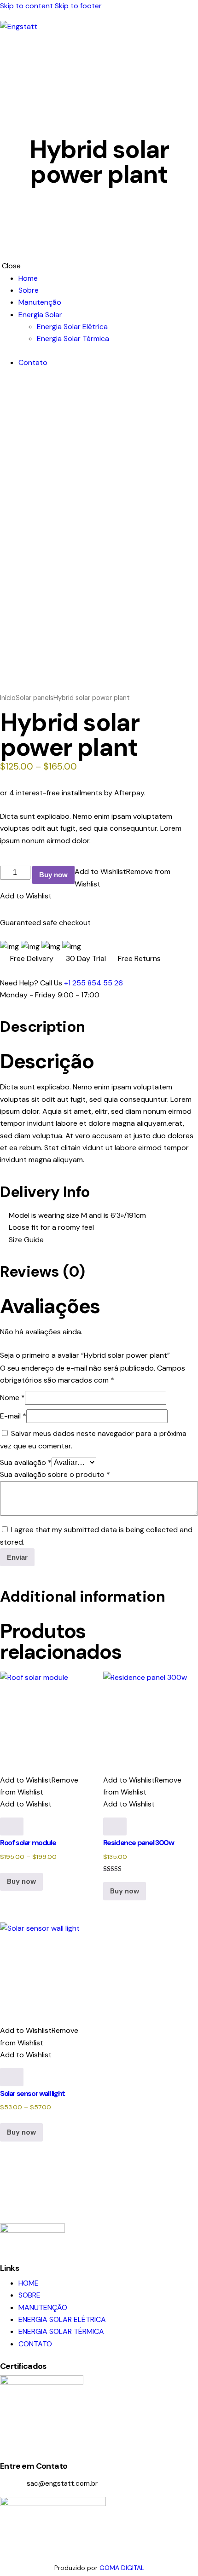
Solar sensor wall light (32, 2093)
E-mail (13, 1416)
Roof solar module (28, 1843)
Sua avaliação (26, 1462)
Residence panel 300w (139, 1843)
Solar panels (35, 698)
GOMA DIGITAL (122, 2568)
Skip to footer (78, 6)
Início (8, 698)
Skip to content (26, 6)
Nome (12, 1398)
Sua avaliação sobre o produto (55, 1474)
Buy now (53, 875)
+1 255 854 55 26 (93, 983)
